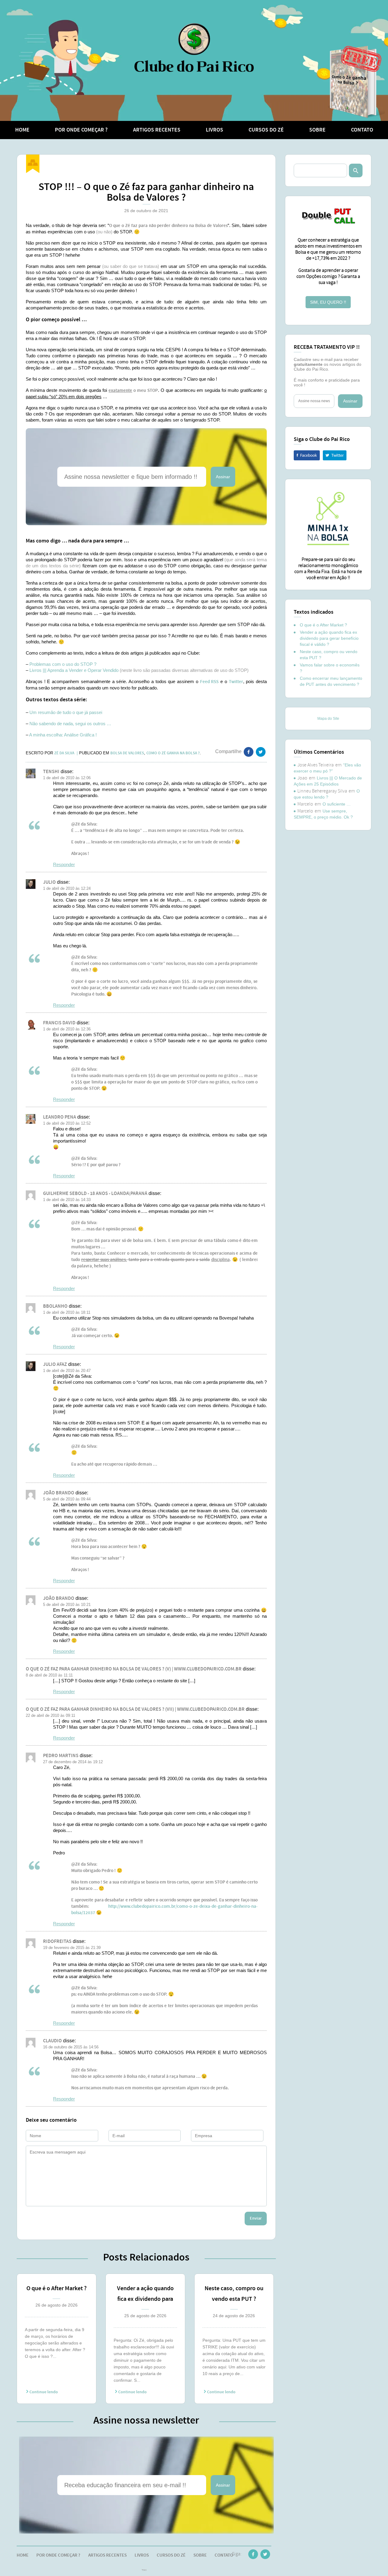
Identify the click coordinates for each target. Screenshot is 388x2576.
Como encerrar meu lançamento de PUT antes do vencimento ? (331, 681)
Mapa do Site (328, 719)
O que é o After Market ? (57, 2288)
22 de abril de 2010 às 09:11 (50, 1715)
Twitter (236, 682)
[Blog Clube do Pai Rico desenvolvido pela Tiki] (144, 2571)
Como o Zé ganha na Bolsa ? (173, 753)
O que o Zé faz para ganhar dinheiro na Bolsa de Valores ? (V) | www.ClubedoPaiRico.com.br (134, 1669)
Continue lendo (43, 2392)
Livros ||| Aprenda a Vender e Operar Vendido (74, 670)
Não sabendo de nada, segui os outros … (70, 724)
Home (22, 130)
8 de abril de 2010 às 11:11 (49, 1675)
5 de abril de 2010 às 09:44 (67, 1499)
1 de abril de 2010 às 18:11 (67, 1312)
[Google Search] (356, 170)
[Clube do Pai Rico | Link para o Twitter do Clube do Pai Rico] (261, 753)
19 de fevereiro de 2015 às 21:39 (72, 1948)
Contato (362, 130)
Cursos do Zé (266, 130)
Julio (49, 882)
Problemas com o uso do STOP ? (63, 664)
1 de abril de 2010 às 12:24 (67, 888)
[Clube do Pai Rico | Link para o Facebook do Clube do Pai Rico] (253, 2555)
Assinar (223, 477)
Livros (214, 130)
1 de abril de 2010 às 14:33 (67, 1200)
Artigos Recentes (157, 130)
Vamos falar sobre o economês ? (330, 668)
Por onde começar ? (81, 130)
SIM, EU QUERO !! (328, 302)
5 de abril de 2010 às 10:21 (67, 1605)
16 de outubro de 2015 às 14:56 (71, 2047)
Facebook (307, 455)
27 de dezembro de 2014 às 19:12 (73, 1762)
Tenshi (51, 772)
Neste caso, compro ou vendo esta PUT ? (234, 2294)
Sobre (317, 130)
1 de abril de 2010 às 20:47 (67, 1371)
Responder (64, 864)
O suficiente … (337, 804)
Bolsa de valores (127, 753)
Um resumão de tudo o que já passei (66, 712)
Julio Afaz (55, 1365)
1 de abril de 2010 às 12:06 (67, 778)
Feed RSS (209, 682)
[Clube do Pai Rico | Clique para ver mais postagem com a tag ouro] (33, 164)
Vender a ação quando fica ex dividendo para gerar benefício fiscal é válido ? (145, 2294)
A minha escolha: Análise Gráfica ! (63, 735)
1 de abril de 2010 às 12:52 (67, 1123)
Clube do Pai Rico (194, 47)
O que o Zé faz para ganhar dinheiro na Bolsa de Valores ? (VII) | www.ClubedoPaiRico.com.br (135, 1709)
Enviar (256, 2218)
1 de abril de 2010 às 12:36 (67, 1029)
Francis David (59, 1023)
